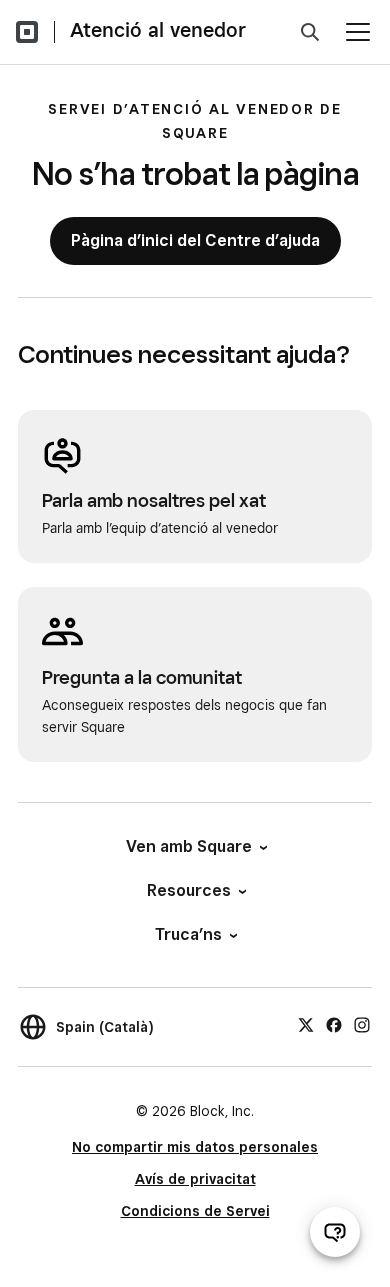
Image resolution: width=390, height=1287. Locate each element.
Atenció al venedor (158, 30)
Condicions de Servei (195, 1211)
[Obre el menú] (358, 32)
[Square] (27, 32)
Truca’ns (188, 934)
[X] (306, 1024)
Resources (189, 890)
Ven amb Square (189, 846)
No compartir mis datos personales (195, 1147)
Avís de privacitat (195, 1179)
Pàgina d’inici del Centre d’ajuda (195, 240)
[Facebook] (334, 1024)
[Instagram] (362, 1024)
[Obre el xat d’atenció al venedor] (335, 1232)
